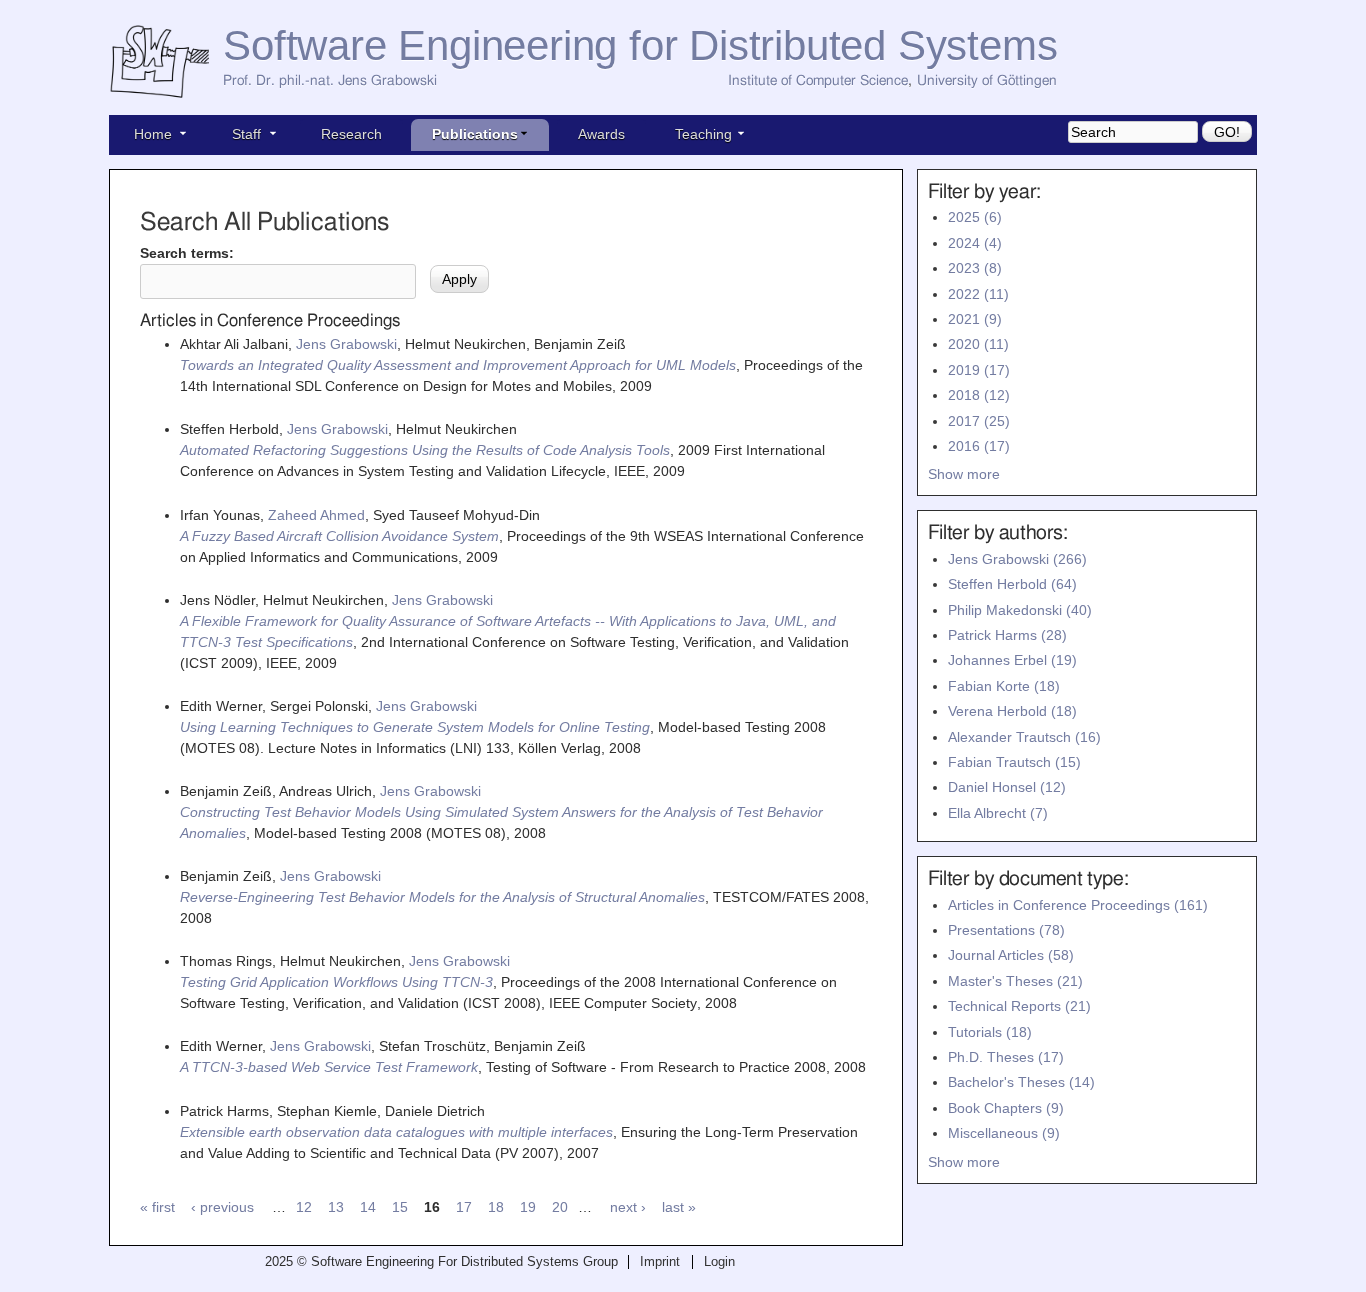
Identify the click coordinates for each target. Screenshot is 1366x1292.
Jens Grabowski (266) (1017, 559)
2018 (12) (979, 395)
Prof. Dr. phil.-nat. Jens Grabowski (330, 81)
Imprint (660, 1262)
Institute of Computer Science (818, 81)
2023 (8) (975, 268)
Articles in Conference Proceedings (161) (1078, 905)
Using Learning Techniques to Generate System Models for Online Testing (415, 727)
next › (628, 1207)
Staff (246, 134)
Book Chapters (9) (1006, 1108)
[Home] (166, 62)
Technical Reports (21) (1019, 1006)
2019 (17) (979, 370)
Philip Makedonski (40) (1020, 610)
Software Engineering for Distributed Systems (640, 45)
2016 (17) (979, 446)
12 (304, 1207)
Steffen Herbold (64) (1012, 584)
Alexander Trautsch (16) (1024, 737)
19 (528, 1207)
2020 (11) (978, 344)
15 (400, 1207)
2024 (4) (975, 243)
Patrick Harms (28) (1007, 635)
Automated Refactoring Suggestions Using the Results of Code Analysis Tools (425, 450)
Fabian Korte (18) (1004, 686)
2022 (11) (978, 294)
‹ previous (222, 1207)
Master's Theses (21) (1015, 981)
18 (496, 1207)
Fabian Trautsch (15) (1014, 762)
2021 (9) (975, 319)
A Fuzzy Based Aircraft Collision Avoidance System (339, 536)
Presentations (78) (1006, 930)
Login (719, 1262)
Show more (964, 474)
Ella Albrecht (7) (998, 813)
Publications (475, 134)
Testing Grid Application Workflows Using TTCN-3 (336, 982)
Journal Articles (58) (1011, 955)
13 (336, 1207)
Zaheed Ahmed (316, 515)
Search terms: (187, 253)
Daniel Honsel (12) (1007, 787)
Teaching (703, 134)
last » (679, 1207)
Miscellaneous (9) (1004, 1133)
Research (351, 134)
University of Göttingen (987, 81)
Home (153, 134)
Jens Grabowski (346, 344)
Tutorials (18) (990, 1032)
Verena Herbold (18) (1012, 711)
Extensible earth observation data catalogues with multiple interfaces (396, 1132)
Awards (601, 134)
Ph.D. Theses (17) (1006, 1057)
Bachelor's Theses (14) (1021, 1082)
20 (560, 1207)
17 (464, 1207)
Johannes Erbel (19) (1012, 660)
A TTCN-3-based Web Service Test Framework (329, 1067)
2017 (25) (979, 421)
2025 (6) (975, 217)
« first (157, 1207)
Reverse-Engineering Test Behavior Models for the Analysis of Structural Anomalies (442, 897)
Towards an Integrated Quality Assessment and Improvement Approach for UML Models (458, 365)
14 (368, 1207)
